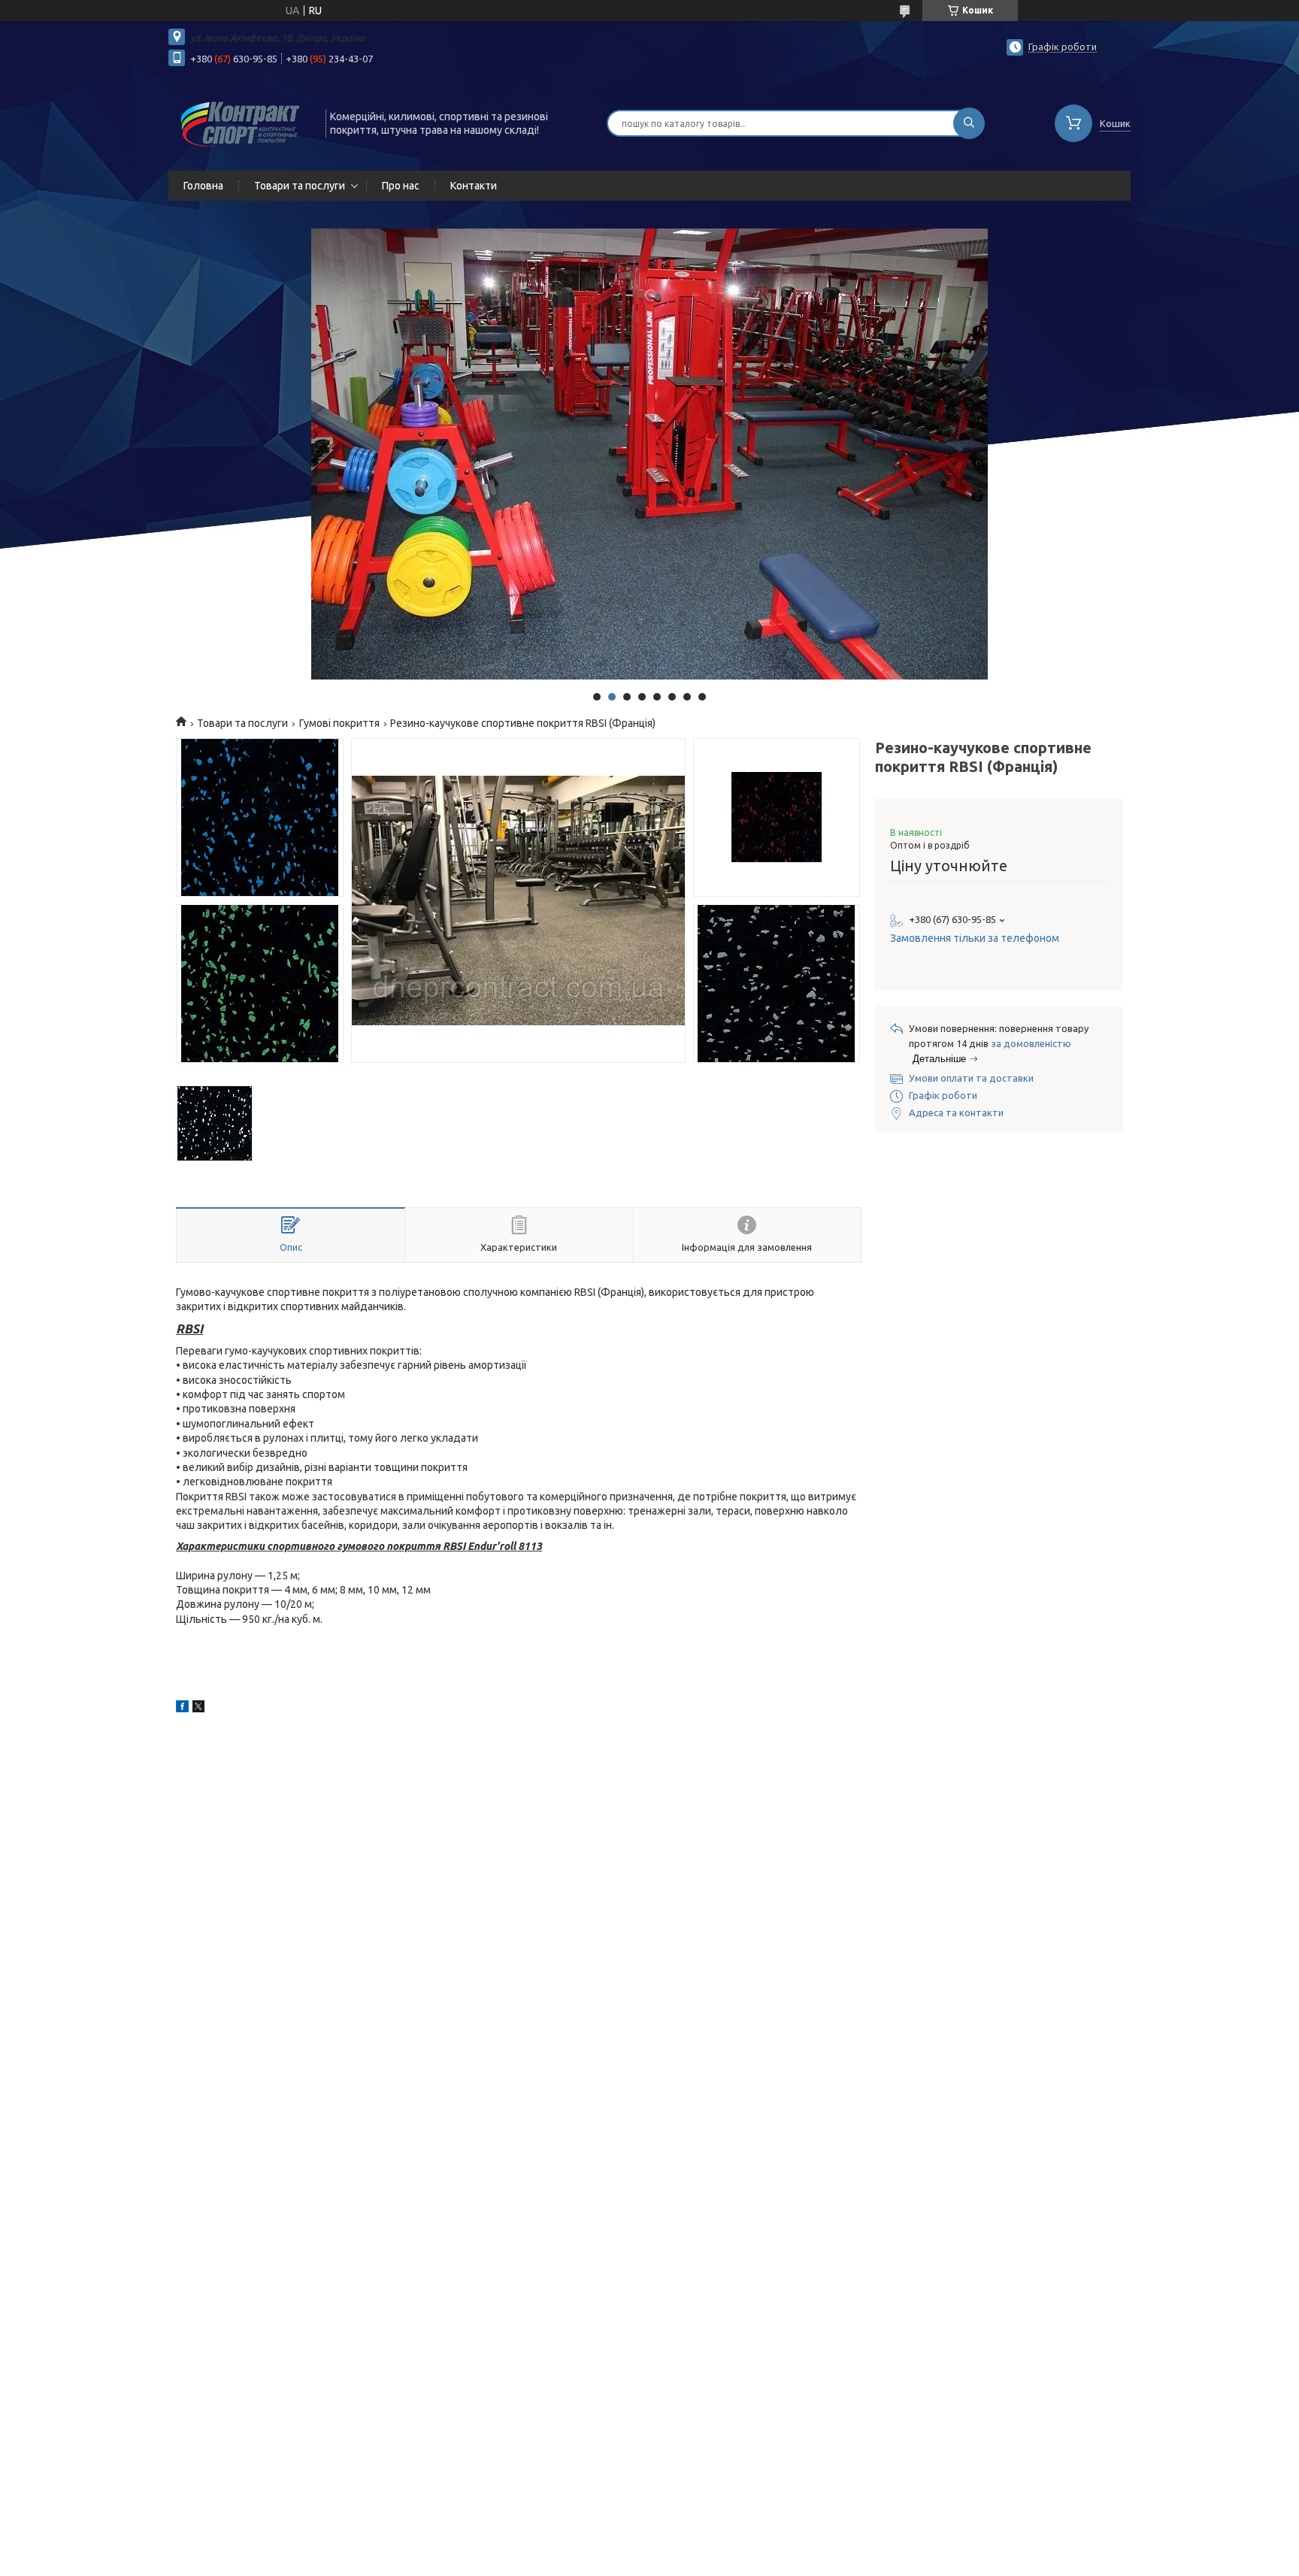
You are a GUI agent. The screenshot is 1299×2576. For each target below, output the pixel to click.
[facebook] (182, 1709)
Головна (203, 186)
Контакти (474, 186)
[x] (198, 1709)
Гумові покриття (339, 723)
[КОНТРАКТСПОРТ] (240, 122)
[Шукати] (969, 123)
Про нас (401, 186)
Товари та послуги (300, 186)
